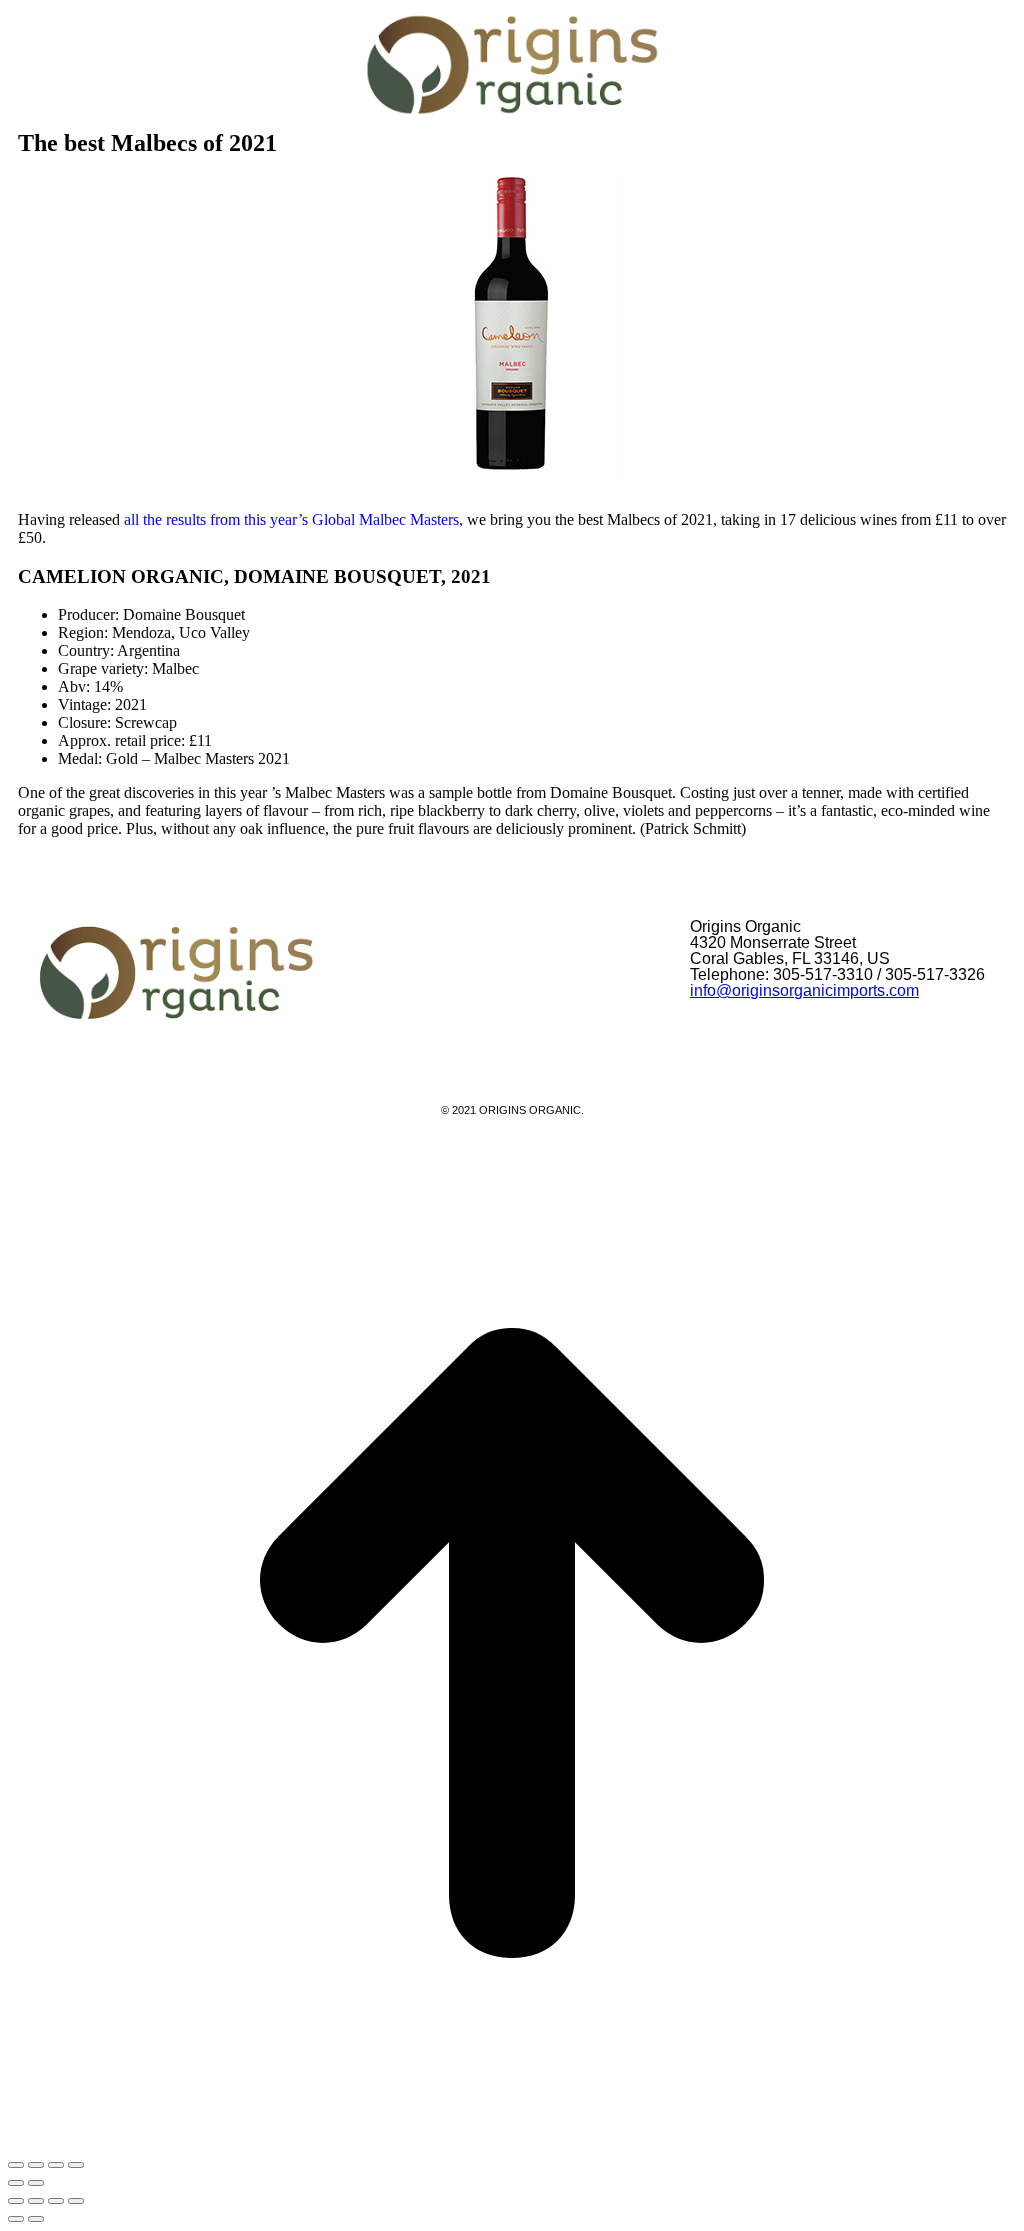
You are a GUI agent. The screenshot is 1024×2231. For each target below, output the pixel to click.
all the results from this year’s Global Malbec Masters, (293, 519)
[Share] (36, 2201)
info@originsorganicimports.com (804, 990)
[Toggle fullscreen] (56, 2201)
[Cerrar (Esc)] (76, 2165)
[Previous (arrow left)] (16, 2219)
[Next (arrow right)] (36, 2219)
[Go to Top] (512, 2141)
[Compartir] (56, 2165)
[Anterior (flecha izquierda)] (16, 2183)
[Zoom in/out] (76, 2201)
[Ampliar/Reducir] (16, 2165)
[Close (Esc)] (16, 2201)
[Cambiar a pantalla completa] (36, 2165)
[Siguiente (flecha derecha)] (36, 2183)
